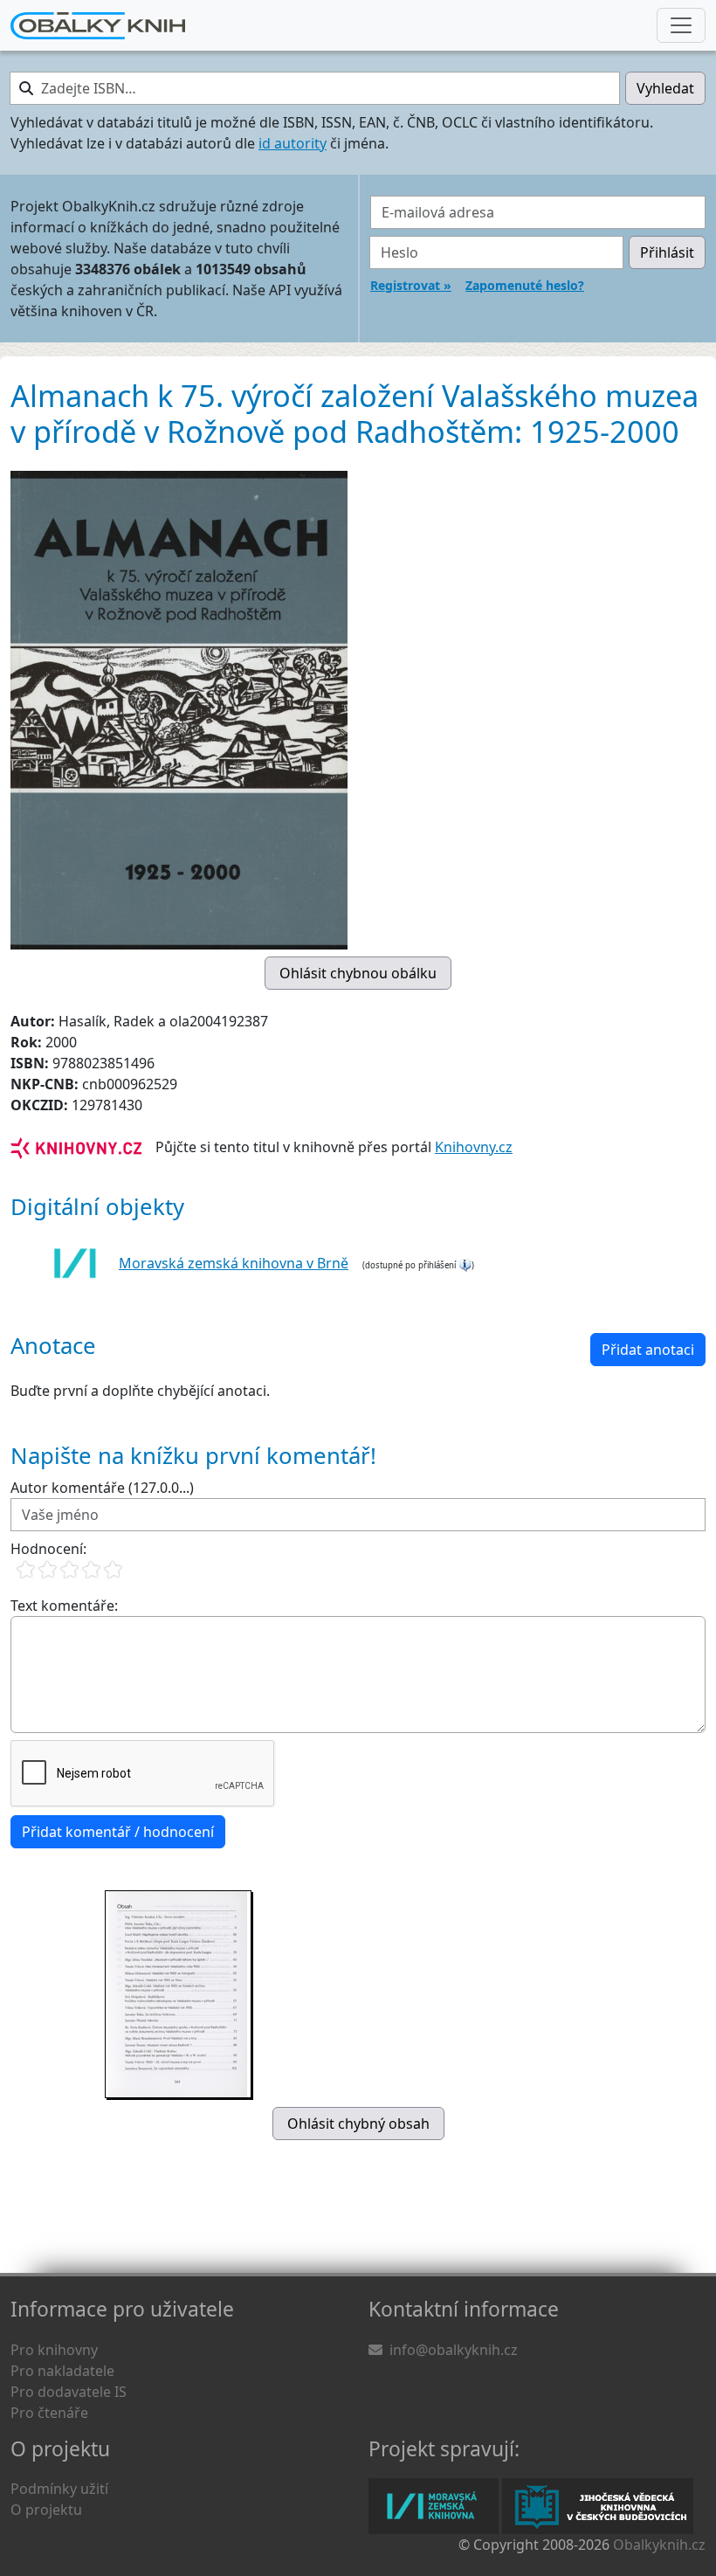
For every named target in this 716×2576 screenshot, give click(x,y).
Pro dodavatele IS (69, 2392)
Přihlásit (667, 252)
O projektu (46, 2510)
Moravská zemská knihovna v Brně (234, 1263)
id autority (293, 143)
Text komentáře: (64, 1606)
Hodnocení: (48, 1549)
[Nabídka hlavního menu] (681, 25)
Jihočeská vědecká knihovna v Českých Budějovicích (598, 2506)
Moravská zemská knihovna (434, 2506)
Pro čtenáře (49, 2413)
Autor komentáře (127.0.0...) (102, 1488)
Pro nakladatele (62, 2371)
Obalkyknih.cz (659, 2545)
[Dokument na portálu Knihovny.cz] (76, 1147)
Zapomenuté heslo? (525, 285)
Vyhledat (665, 88)
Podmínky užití (59, 2489)
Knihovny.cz (474, 1147)
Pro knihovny (54, 2350)
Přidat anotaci (648, 1350)
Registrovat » (411, 285)
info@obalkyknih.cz (454, 2350)
